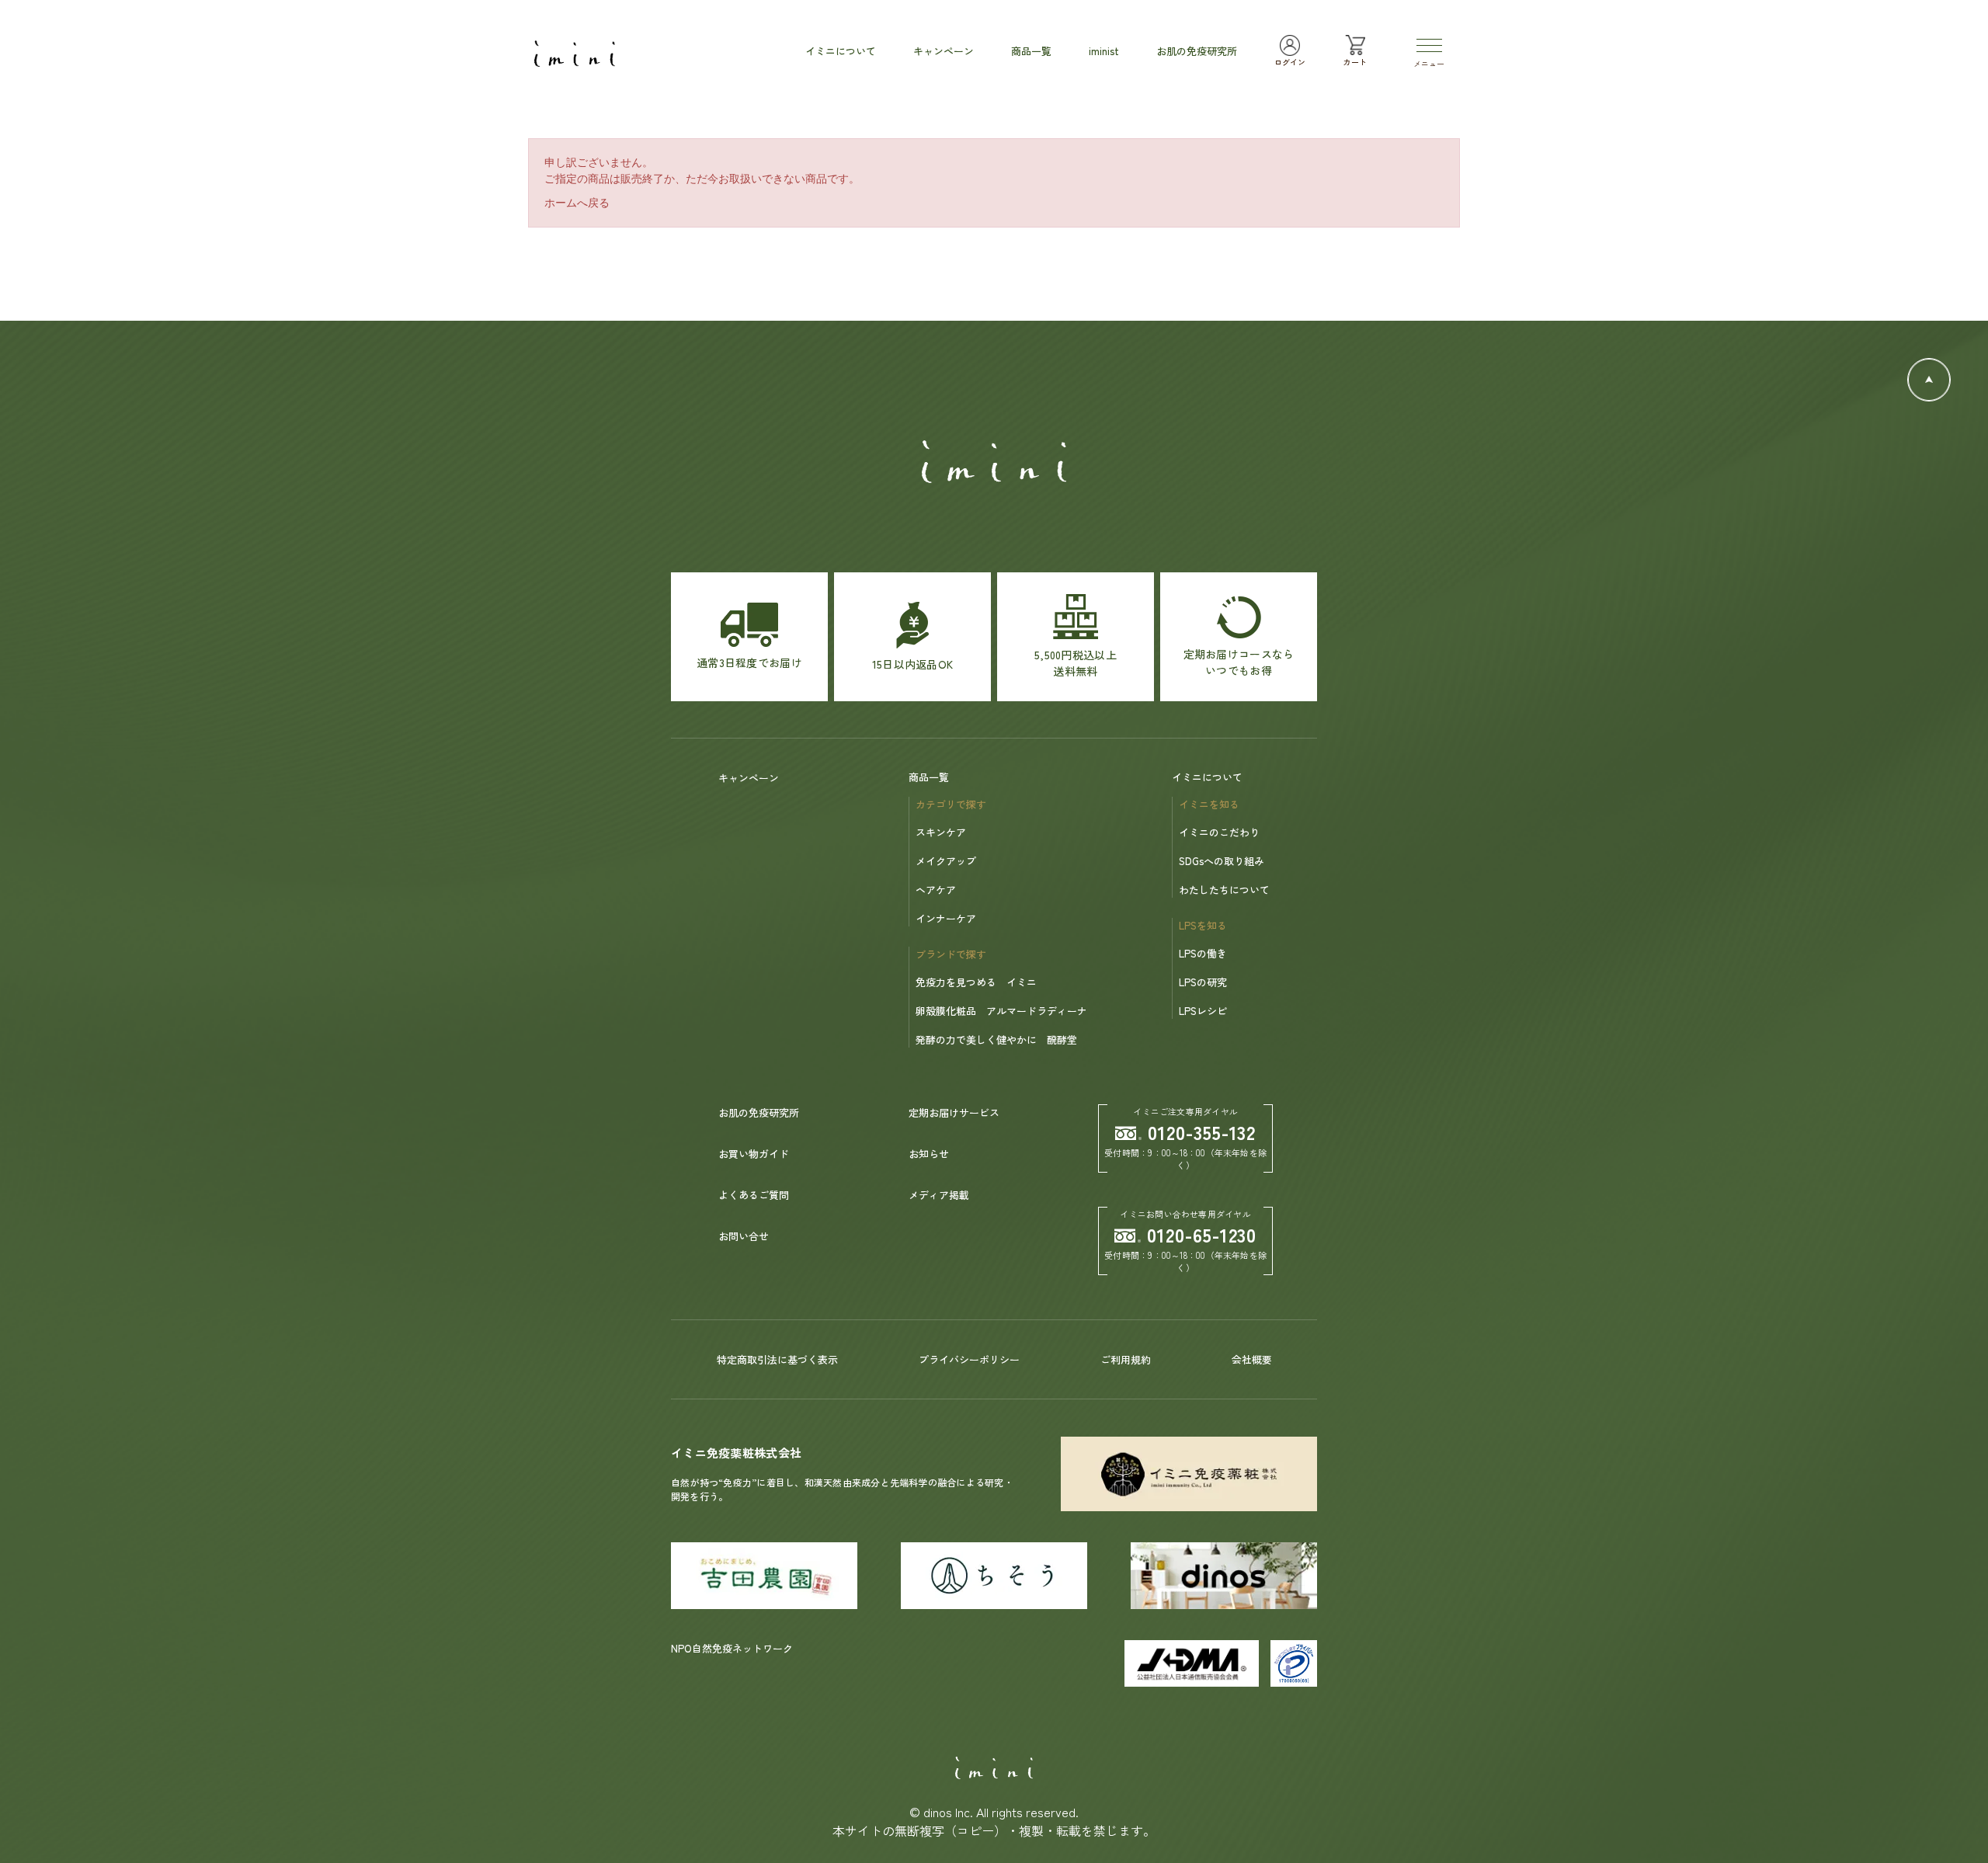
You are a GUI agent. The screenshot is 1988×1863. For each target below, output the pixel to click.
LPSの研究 (1203, 982)
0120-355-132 (1202, 1132)
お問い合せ (744, 1236)
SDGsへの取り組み (1222, 861)
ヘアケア (936, 890)
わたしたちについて (1224, 890)
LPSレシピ (1203, 1011)
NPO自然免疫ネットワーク (732, 1648)
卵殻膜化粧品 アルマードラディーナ (1001, 1011)
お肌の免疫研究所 (759, 1112)
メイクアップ (946, 861)
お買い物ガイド (754, 1154)
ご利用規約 (1126, 1359)
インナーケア (946, 918)
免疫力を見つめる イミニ (976, 982)
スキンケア (941, 832)
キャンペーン (749, 778)
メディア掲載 (939, 1195)
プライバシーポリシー (969, 1359)
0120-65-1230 (1202, 1234)
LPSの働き (1203, 953)
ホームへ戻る (577, 203)
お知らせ (929, 1154)
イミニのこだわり (1219, 832)
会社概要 (1252, 1359)
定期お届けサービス (954, 1112)
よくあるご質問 (754, 1195)
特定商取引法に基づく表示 (777, 1359)
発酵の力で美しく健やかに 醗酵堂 (996, 1039)
